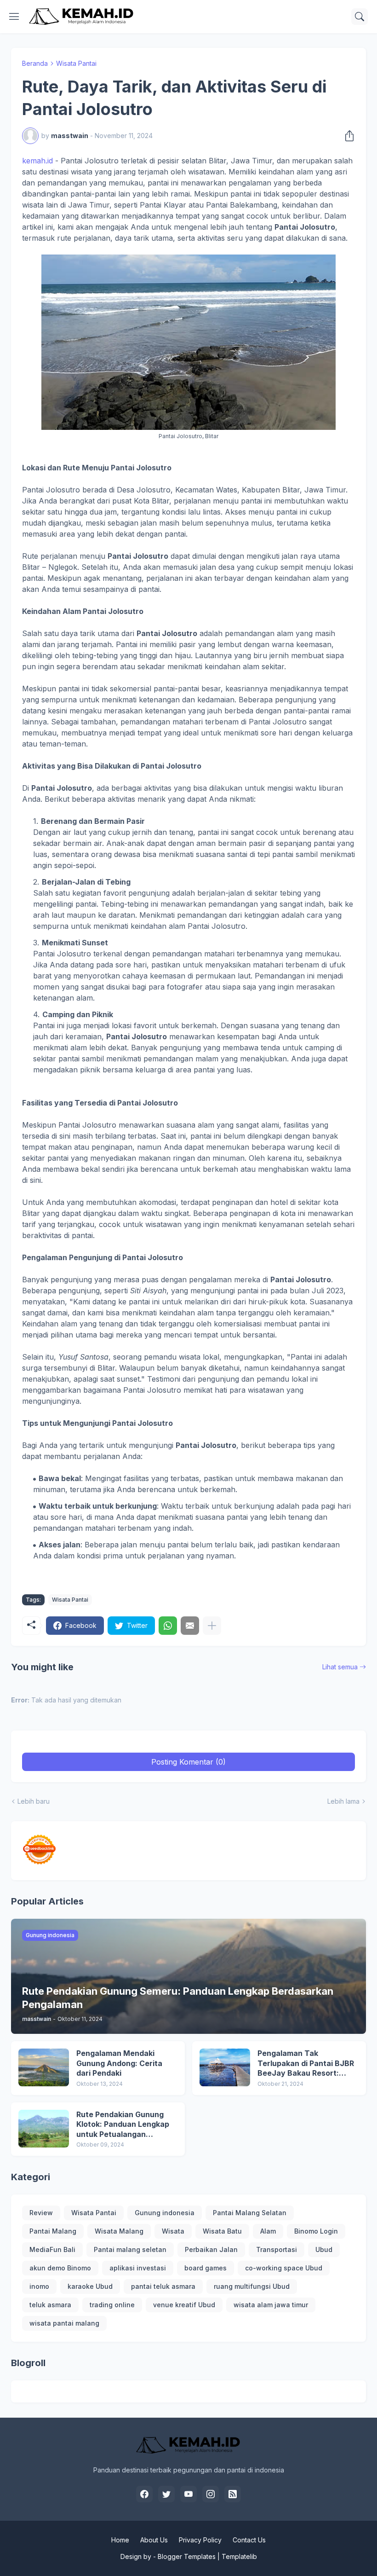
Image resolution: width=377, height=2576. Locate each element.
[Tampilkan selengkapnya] (212, 1626)
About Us (154, 2540)
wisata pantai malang (64, 2323)
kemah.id (37, 161)
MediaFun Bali (52, 2249)
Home (120, 2540)
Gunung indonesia (165, 2213)
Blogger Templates (187, 2556)
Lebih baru (34, 1801)
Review (41, 2213)
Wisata (173, 2231)
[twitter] (166, 2494)
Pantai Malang (53, 2231)
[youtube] (188, 2494)
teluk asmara (50, 2305)
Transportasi (277, 2249)
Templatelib (239, 2556)
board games (206, 2268)
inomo (39, 2286)
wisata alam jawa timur (271, 2305)
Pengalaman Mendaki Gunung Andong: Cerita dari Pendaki (119, 2063)
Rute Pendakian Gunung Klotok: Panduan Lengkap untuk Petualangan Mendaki (123, 2125)
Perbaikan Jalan (211, 2249)
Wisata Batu (222, 2231)
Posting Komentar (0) (188, 1762)
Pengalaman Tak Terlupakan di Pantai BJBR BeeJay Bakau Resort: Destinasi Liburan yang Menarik (306, 2064)
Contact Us (249, 2540)
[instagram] (211, 2494)
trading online (112, 2305)
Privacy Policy (200, 2540)
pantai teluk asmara (163, 2286)
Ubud (324, 2249)
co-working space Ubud (284, 2268)
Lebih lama (343, 1801)
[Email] (190, 1626)
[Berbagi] (347, 136)
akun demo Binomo (60, 2268)
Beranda (35, 63)
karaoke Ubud (90, 2286)
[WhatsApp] (168, 1626)
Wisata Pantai (76, 63)
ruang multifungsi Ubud (252, 2286)
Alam (268, 2231)
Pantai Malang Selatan (250, 2213)
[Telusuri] (360, 17)
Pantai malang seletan (130, 2249)
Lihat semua (340, 1667)
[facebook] (144, 2494)
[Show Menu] (14, 17)
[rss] (233, 2494)
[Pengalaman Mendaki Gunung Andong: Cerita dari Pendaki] (44, 2067)
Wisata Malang (119, 2231)
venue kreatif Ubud (184, 2305)
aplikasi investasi (138, 2268)
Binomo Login (316, 2231)
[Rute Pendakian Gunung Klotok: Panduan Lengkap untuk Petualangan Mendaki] (44, 2129)
